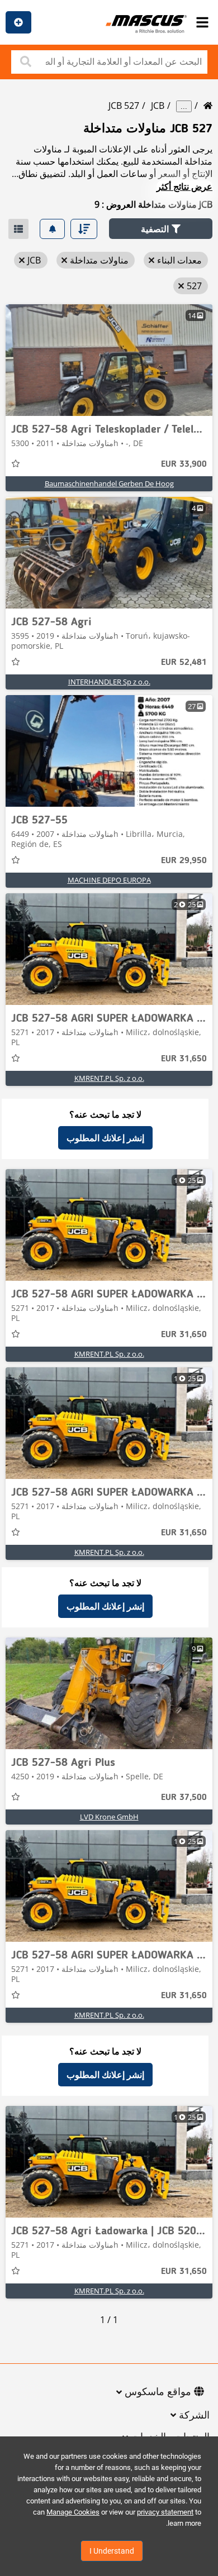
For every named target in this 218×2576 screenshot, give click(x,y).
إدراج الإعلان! (18, 22)
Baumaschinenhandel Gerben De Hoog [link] (109, 483)
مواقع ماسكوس (158, 2392)
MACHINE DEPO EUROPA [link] (109, 880)
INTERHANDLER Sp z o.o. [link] (109, 682)
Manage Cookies (73, 2512)
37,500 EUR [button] (184, 1798)
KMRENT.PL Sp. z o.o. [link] (109, 1078)
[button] (161, 229)
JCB (158, 106)
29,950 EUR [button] (184, 861)
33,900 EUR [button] (184, 465)
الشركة (194, 2416)
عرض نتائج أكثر (184, 186)
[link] (109, 360)
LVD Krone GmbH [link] (109, 1817)
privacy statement (165, 2512)
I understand (112, 2551)
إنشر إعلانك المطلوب (105, 1138)
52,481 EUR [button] (184, 663)
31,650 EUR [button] (184, 1059)
